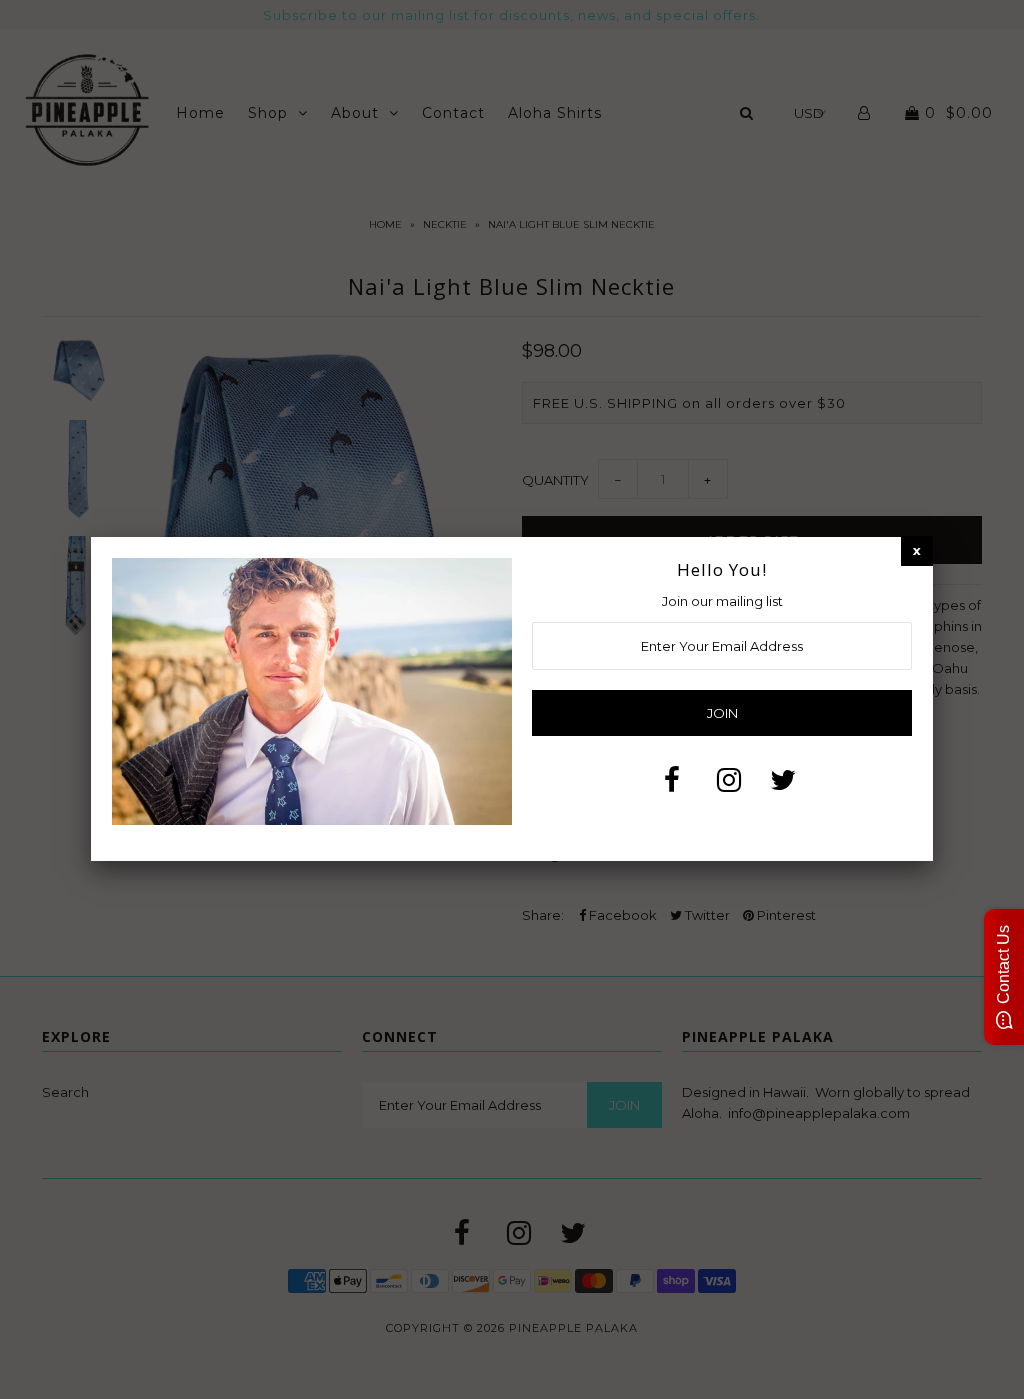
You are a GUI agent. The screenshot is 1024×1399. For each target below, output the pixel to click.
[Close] (917, 550)
